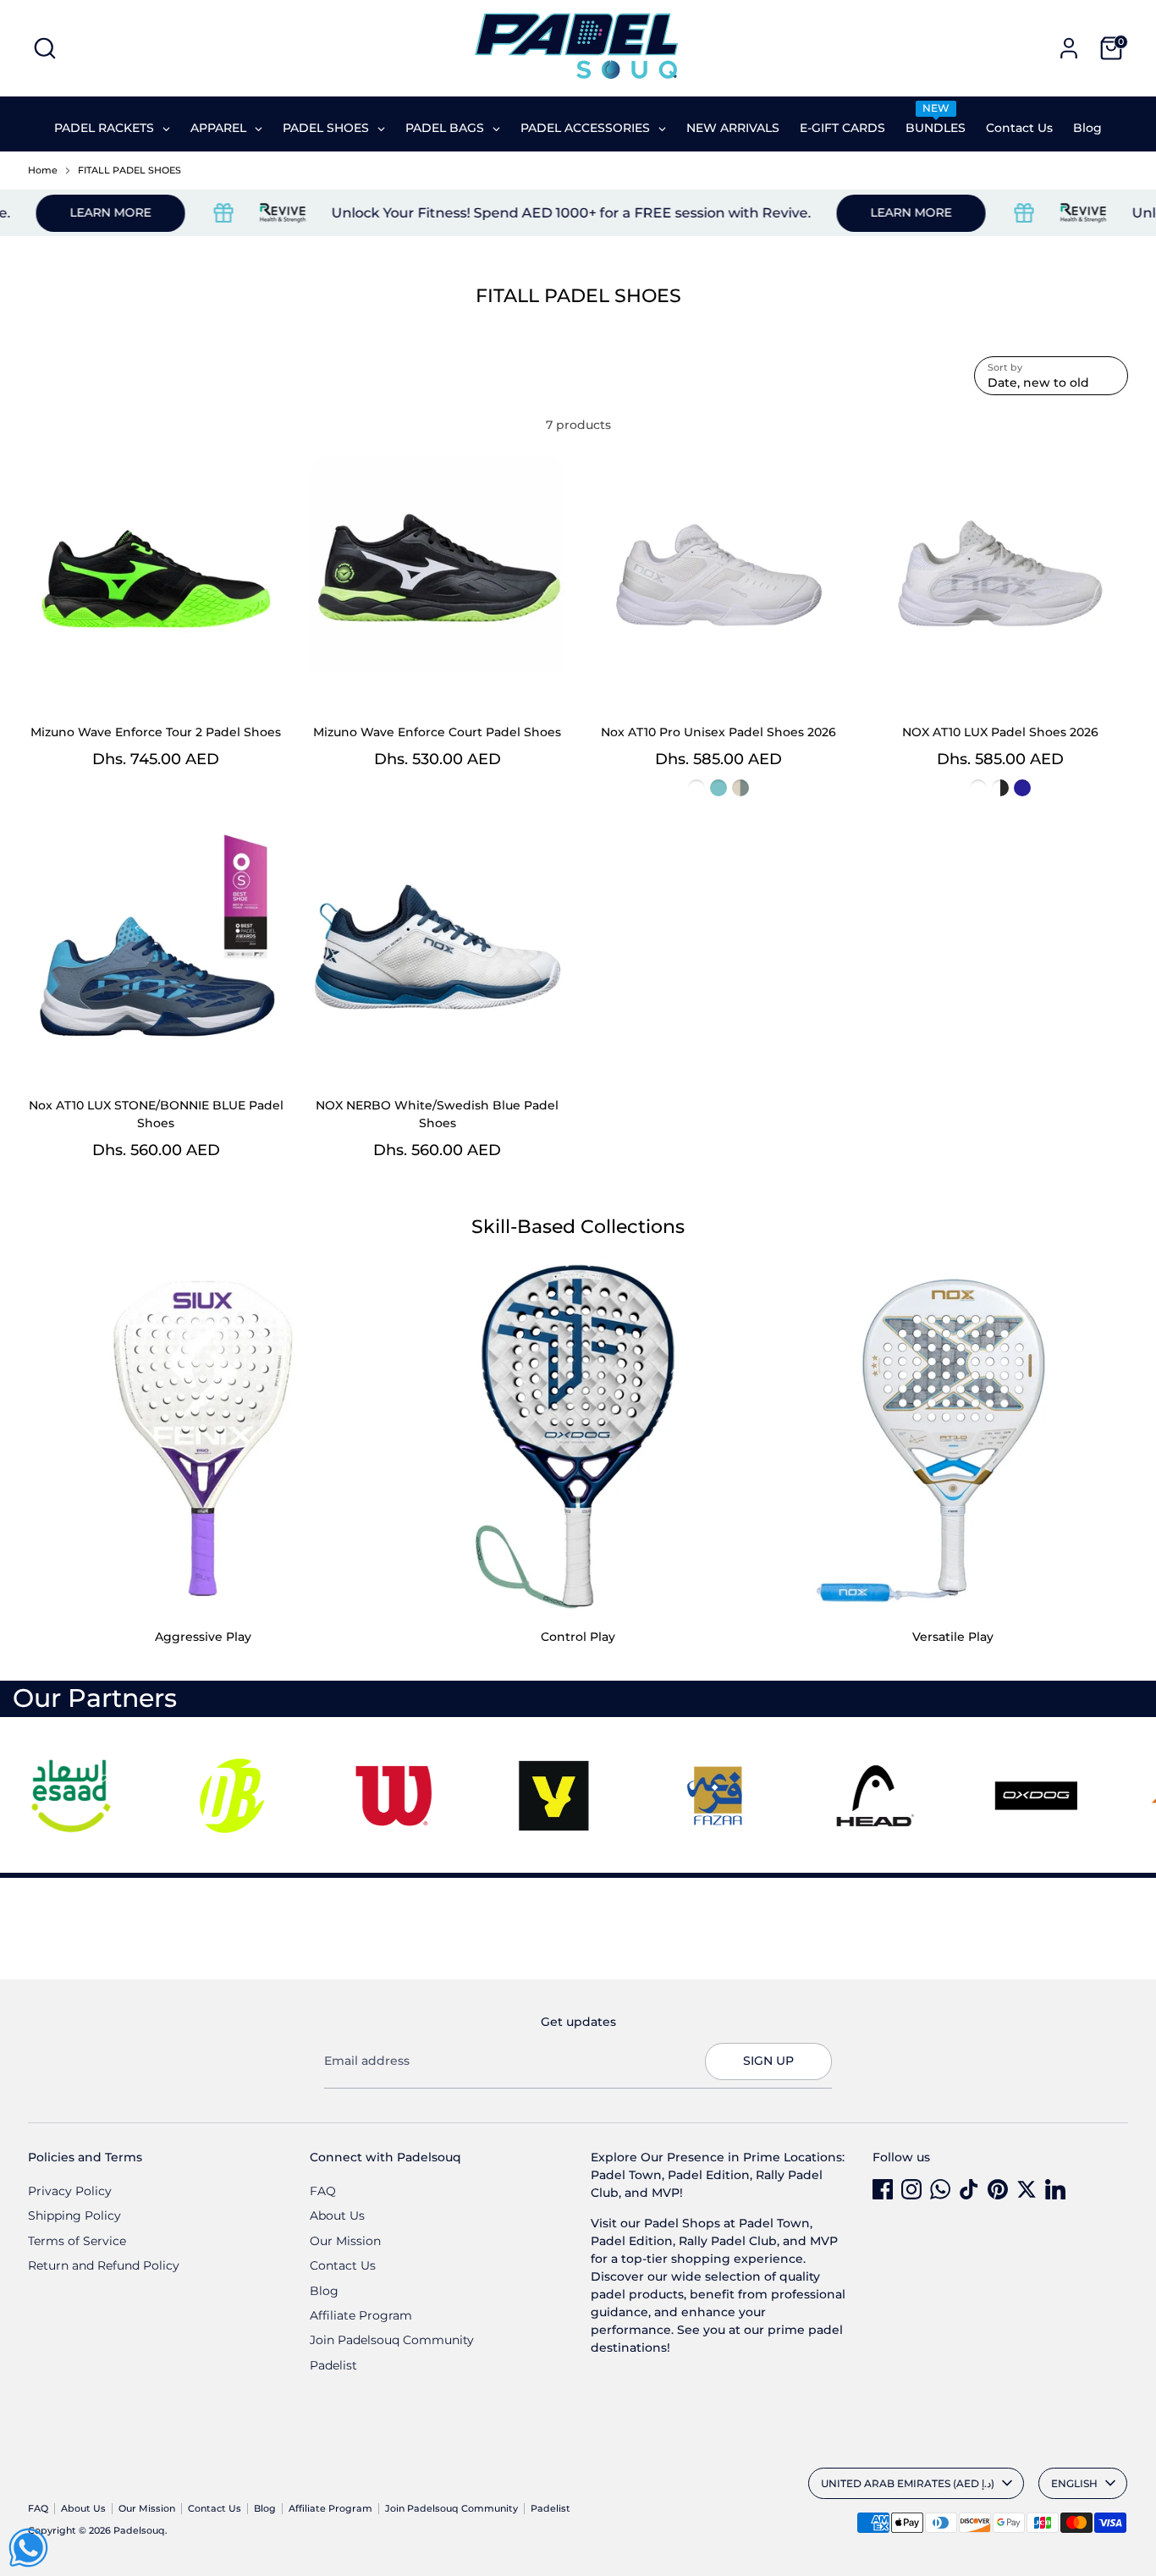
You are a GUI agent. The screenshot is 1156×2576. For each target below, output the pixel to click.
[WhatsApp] (940, 2189)
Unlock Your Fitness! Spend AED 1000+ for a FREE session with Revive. (516, 213)
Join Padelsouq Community (392, 2340)
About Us (337, 2215)
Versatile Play (953, 1637)
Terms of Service (77, 2241)
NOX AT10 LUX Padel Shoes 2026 (1000, 732)
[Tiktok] (969, 2189)
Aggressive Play (203, 1637)
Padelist (333, 2365)
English (1074, 2483)
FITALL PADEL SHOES (129, 171)
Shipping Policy (74, 2215)
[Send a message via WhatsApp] (28, 2548)
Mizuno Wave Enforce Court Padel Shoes (437, 732)
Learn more (856, 212)
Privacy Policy (70, 2191)
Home (43, 171)
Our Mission (345, 2241)
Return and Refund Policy (104, 2265)
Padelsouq (139, 2531)
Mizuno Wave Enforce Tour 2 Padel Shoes (156, 732)
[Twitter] (1027, 2189)
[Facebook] (883, 2189)
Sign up (768, 2061)
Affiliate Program (361, 2315)
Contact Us (343, 2265)
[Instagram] (911, 2189)
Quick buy (157, 680)
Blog (324, 2291)
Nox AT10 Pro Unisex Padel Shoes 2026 (718, 732)
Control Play (578, 1637)
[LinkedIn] (1055, 2189)
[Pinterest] (998, 2189)
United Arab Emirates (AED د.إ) (908, 2483)
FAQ (323, 2191)
